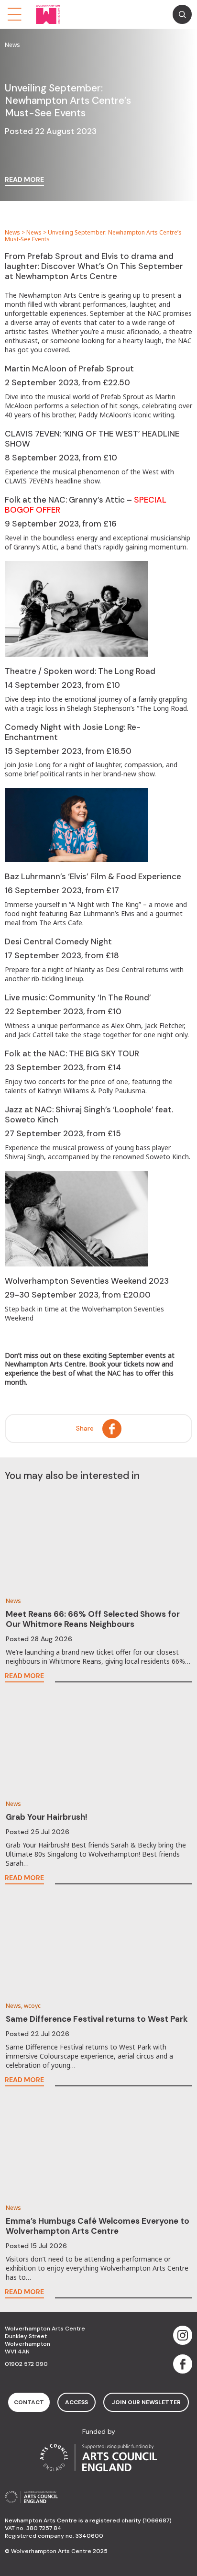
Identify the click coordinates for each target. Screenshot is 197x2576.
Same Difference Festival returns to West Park (97, 2019)
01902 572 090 (26, 2364)
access (77, 2402)
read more (24, 180)
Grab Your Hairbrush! (47, 1817)
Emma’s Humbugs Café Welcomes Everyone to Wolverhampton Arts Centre (98, 2226)
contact (29, 2402)
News (12, 232)
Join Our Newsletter (146, 2402)
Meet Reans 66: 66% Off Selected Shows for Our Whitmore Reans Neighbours (93, 1619)
